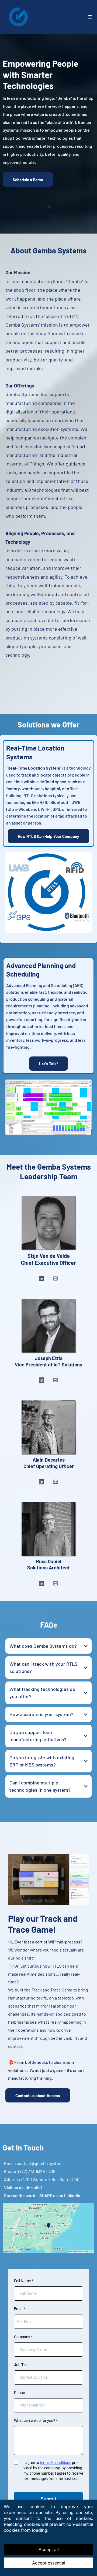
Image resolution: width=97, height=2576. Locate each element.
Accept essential (49, 2563)
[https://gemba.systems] (18, 17)
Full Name (24, 2281)
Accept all (49, 2549)
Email (20, 2309)
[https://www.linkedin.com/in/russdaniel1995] (48, 1529)
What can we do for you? (36, 2420)
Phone (19, 2393)
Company (23, 2337)
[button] (89, 17)
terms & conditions (56, 2463)
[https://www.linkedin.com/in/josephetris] (48, 1326)
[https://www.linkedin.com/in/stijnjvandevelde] (48, 1223)
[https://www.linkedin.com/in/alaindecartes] (48, 1427)
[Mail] (56, 1278)
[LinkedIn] (41, 1278)
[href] (48, 2228)
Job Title (21, 2365)
